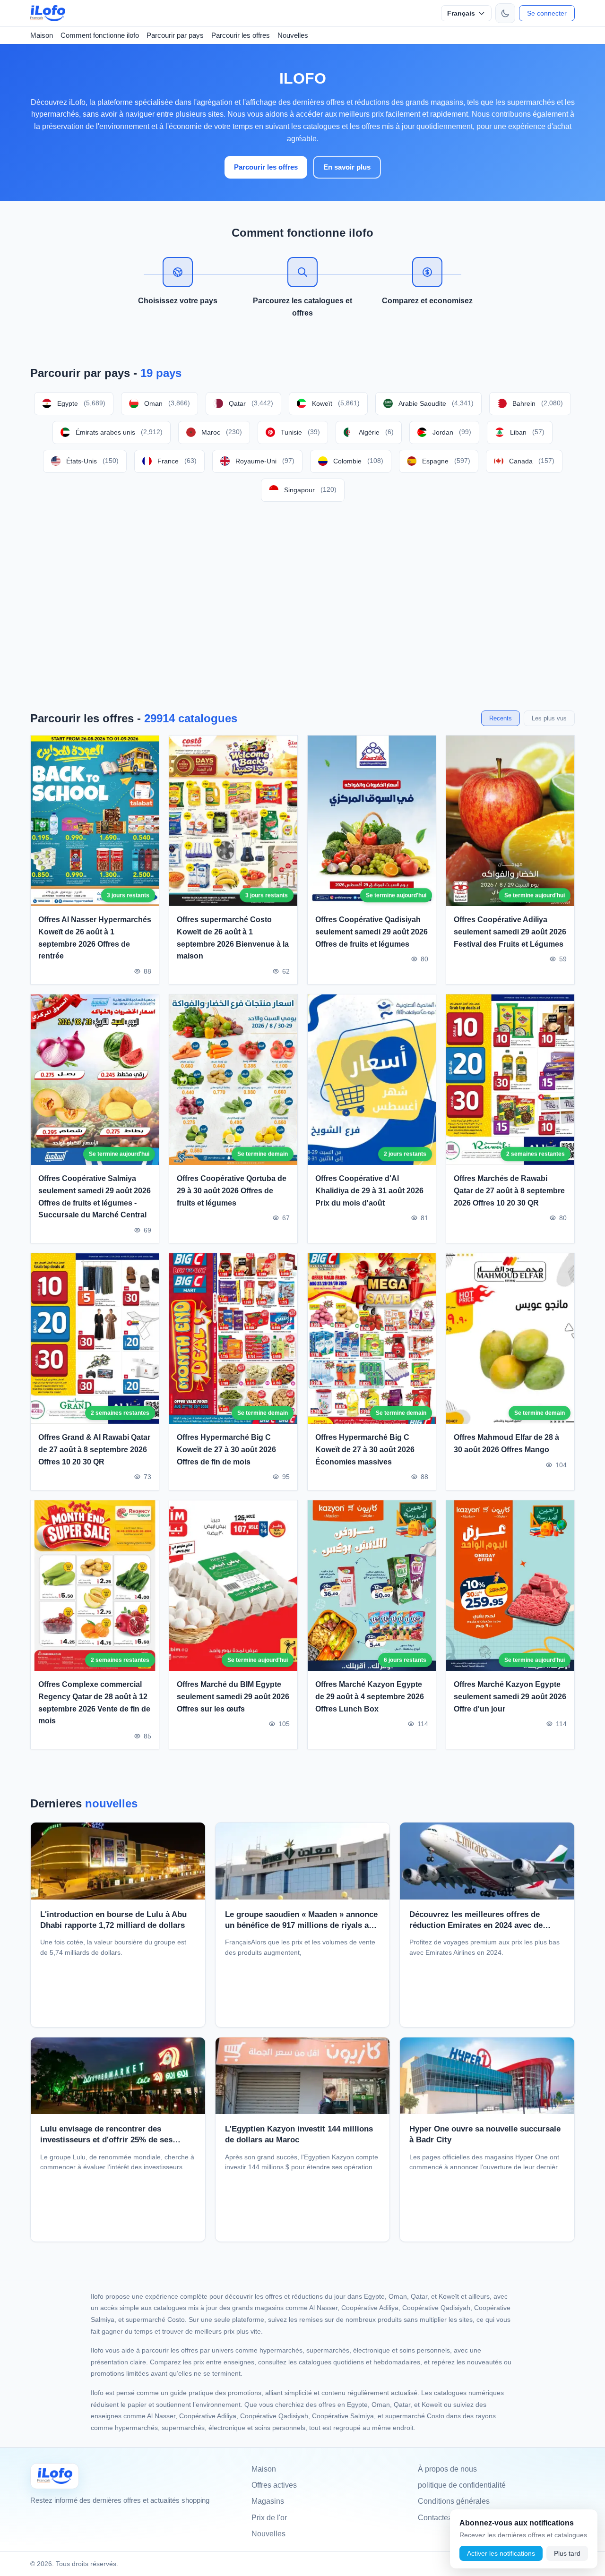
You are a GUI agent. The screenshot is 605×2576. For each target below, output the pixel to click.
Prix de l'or (269, 2518)
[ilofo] (48, 13)
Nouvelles (293, 35)
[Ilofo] (55, 2476)
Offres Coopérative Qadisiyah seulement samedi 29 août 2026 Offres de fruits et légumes (372, 932)
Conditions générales (454, 2501)
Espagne (446, 461)
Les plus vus (549, 718)
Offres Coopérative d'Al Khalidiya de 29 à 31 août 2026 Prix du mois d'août (369, 1191)
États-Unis (92, 461)
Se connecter (547, 13)
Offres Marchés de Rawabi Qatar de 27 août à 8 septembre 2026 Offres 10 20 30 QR (509, 1191)
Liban (527, 432)
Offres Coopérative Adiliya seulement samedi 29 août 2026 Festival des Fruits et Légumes (510, 932)
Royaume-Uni (265, 461)
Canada (532, 461)
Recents (501, 718)
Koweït (336, 403)
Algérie (376, 432)
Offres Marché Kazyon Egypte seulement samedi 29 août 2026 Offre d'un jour (510, 1696)
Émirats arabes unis (119, 432)
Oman (167, 403)
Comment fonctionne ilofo (100, 35)
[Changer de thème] (505, 13)
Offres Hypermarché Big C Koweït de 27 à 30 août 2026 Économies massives (365, 1450)
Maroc (222, 432)
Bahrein (538, 403)
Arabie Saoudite (436, 403)
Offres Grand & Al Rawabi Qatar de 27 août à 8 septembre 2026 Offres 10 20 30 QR (94, 1450)
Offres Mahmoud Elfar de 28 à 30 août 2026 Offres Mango (506, 1444)
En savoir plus (347, 167)
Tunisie (300, 432)
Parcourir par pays (175, 35)
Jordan (452, 432)
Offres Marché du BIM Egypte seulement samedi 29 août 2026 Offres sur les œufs (233, 1696)
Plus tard (567, 2553)
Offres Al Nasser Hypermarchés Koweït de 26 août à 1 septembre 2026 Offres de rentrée (95, 938)
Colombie (358, 461)
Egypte (81, 403)
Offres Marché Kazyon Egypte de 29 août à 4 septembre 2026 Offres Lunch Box (370, 1696)
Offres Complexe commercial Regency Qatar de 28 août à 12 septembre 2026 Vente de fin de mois (94, 1703)
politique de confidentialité (462, 2485)
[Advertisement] (302, 606)
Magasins (268, 2501)
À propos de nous (447, 2469)
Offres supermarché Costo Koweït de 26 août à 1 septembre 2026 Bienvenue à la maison (233, 938)
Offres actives (274, 2485)
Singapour (310, 490)
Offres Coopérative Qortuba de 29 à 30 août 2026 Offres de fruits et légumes (232, 1191)
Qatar (251, 403)
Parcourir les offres (241, 35)
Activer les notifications (501, 2553)
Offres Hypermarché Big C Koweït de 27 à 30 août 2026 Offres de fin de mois (226, 1450)
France (177, 461)
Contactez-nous (444, 2518)
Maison (42, 35)
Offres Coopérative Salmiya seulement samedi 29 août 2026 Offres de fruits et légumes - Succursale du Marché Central (95, 1197)
